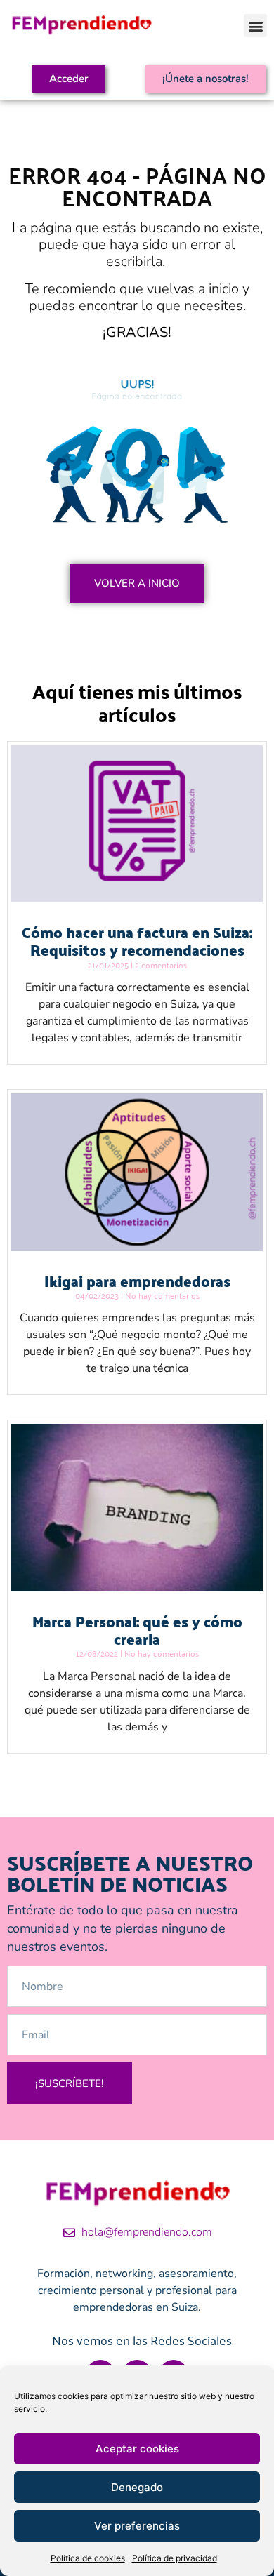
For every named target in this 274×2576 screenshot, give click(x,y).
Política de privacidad (175, 2558)
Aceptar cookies (137, 2449)
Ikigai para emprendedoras (137, 1281)
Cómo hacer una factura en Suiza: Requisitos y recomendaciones (137, 941)
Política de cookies (88, 2558)
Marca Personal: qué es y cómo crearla (137, 1630)
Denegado (137, 2487)
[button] (255, 26)
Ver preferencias (137, 2526)
